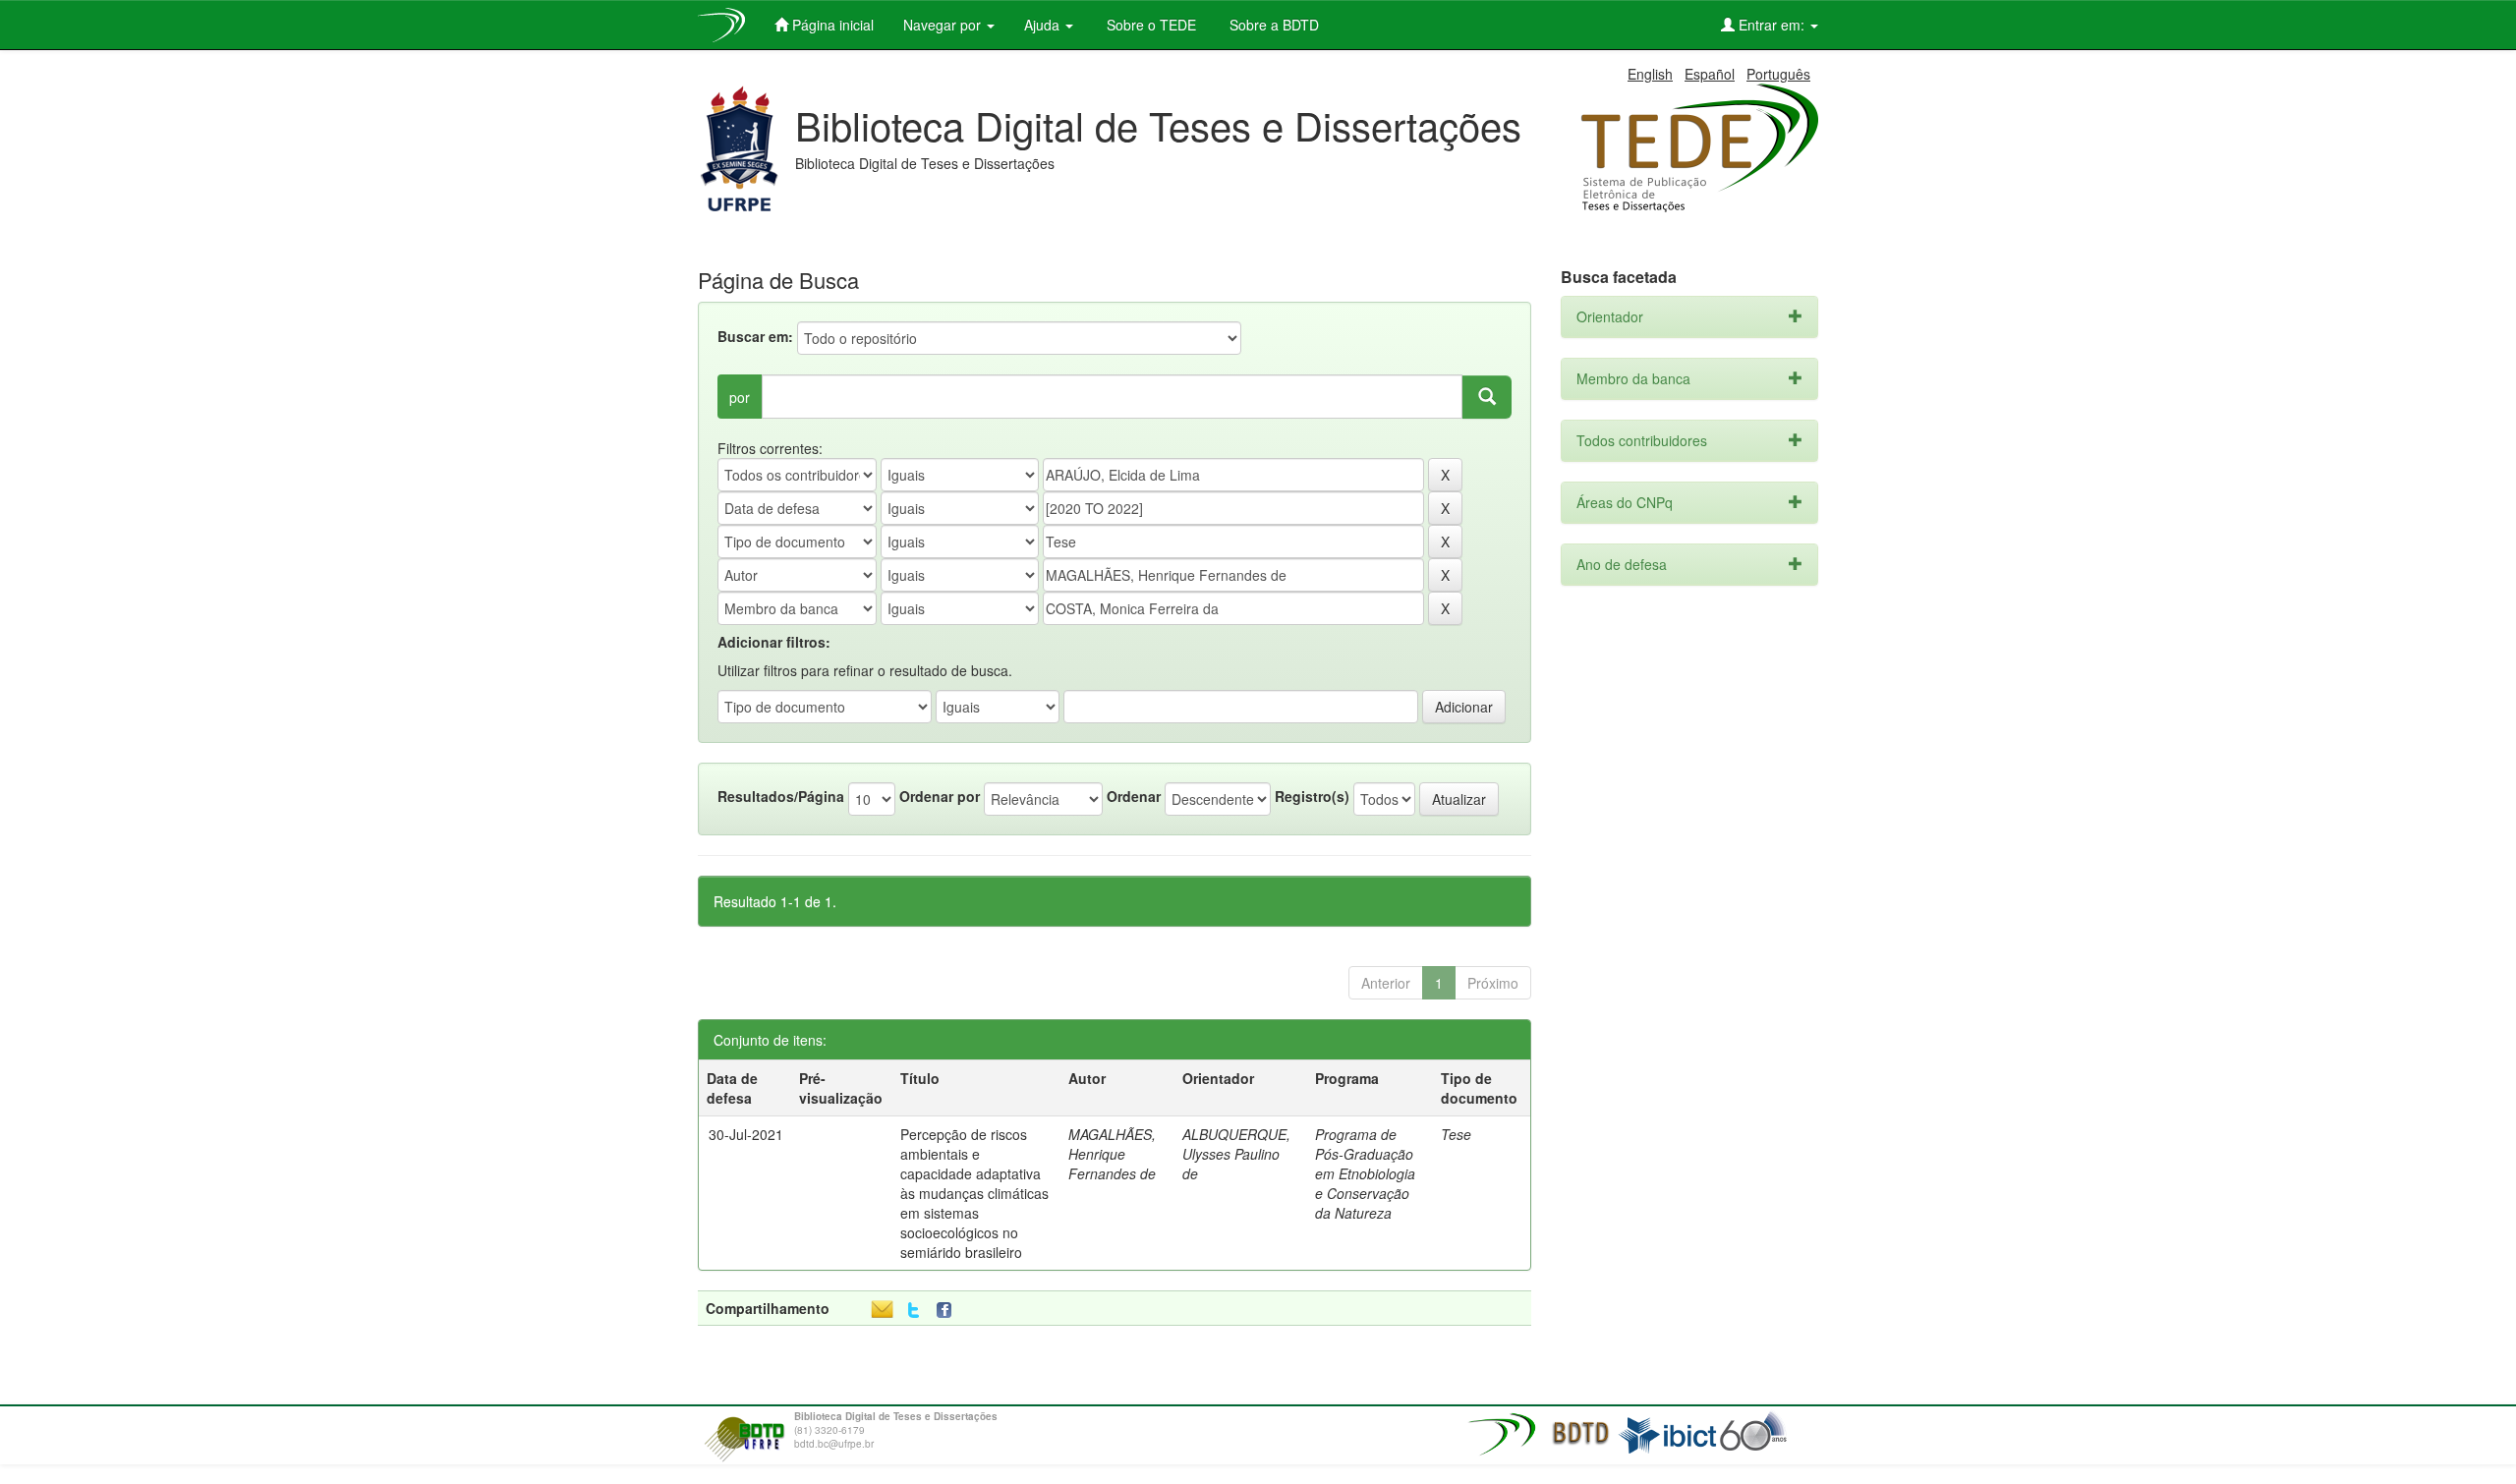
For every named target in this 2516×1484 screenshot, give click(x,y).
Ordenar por (940, 796)
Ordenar (1134, 796)
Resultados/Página (781, 796)
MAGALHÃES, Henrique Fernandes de (1112, 1154)
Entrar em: (1772, 25)
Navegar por (944, 25)
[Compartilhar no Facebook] (948, 1311)
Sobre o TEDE (1149, 25)
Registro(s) (1312, 796)
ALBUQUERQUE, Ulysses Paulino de (1236, 1154)
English (1650, 74)
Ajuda (1044, 25)
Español (1710, 74)
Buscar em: (755, 336)
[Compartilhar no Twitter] (914, 1311)
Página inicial (831, 25)
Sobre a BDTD (1272, 25)
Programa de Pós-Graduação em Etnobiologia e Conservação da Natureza (1365, 1173)
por (740, 397)
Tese (1456, 1134)
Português (1778, 74)
